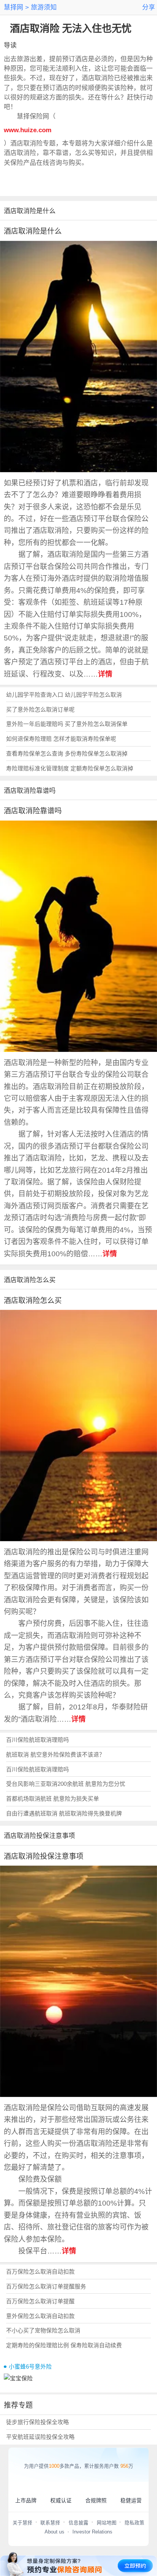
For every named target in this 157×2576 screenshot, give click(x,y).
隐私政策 (135, 2523)
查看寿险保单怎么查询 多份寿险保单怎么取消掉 (67, 754)
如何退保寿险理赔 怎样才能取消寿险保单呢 (61, 739)
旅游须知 (43, 7)
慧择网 (14, 7)
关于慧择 (22, 2523)
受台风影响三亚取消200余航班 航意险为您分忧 (66, 1784)
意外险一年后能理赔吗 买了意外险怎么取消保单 (67, 724)
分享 (149, 7)
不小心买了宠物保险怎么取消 (43, 2331)
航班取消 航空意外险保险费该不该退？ (55, 1755)
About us (54, 2532)
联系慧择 (50, 2523)
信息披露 (78, 2523)
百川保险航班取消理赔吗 (38, 1740)
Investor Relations (92, 2532)
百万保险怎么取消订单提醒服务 (46, 2287)
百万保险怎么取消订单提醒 (40, 2301)
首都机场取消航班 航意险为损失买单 (53, 1799)
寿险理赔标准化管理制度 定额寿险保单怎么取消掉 (70, 769)
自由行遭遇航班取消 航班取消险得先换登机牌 (64, 1814)
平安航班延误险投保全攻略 (40, 2437)
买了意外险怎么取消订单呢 (40, 710)
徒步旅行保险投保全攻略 (38, 2422)
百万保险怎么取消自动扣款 (40, 2272)
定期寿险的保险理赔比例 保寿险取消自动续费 (64, 2345)
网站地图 (107, 2523)
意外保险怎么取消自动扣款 (40, 2316)
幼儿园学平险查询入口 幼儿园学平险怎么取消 (64, 695)
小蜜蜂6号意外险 (30, 2367)
